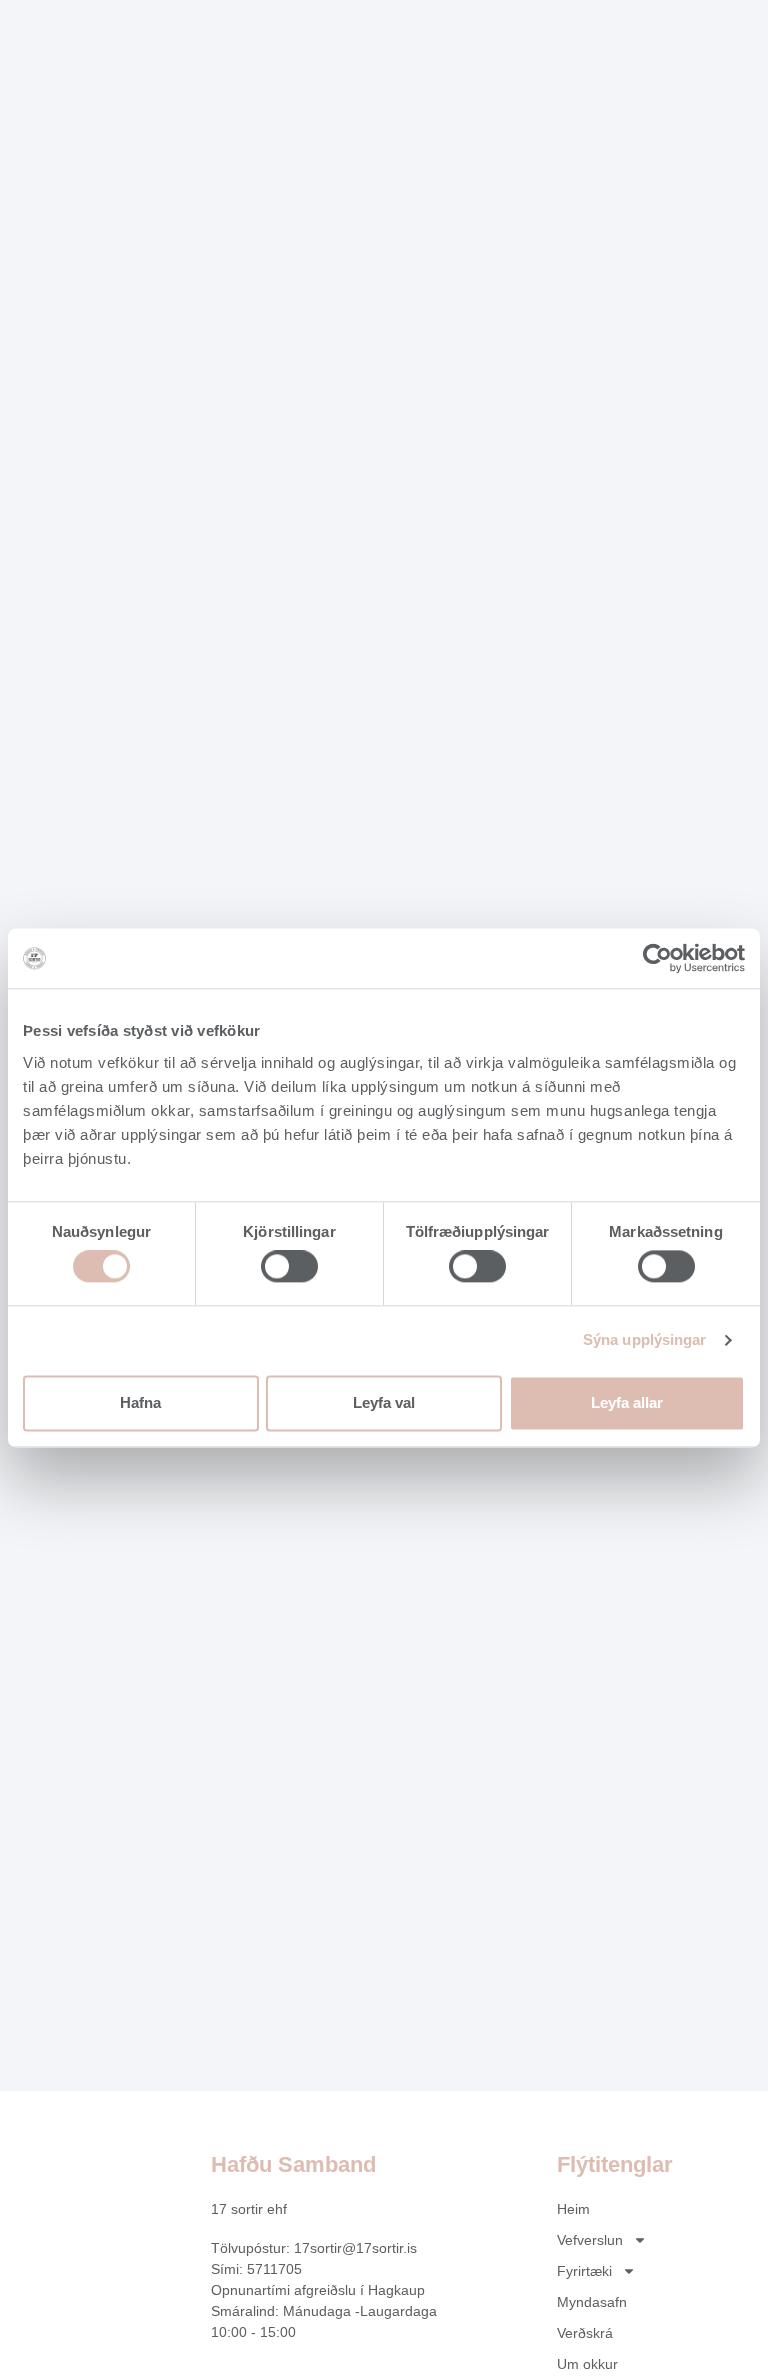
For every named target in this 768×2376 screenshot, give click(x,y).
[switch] (289, 1267)
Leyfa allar (627, 1402)
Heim (573, 2209)
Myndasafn (592, 2302)
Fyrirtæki (584, 2271)
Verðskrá (585, 2333)
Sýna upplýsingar (645, 1340)
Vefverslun (590, 2240)
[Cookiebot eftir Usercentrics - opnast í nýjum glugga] (657, 958)
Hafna (140, 1402)
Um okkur (587, 2364)
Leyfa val (384, 1402)
